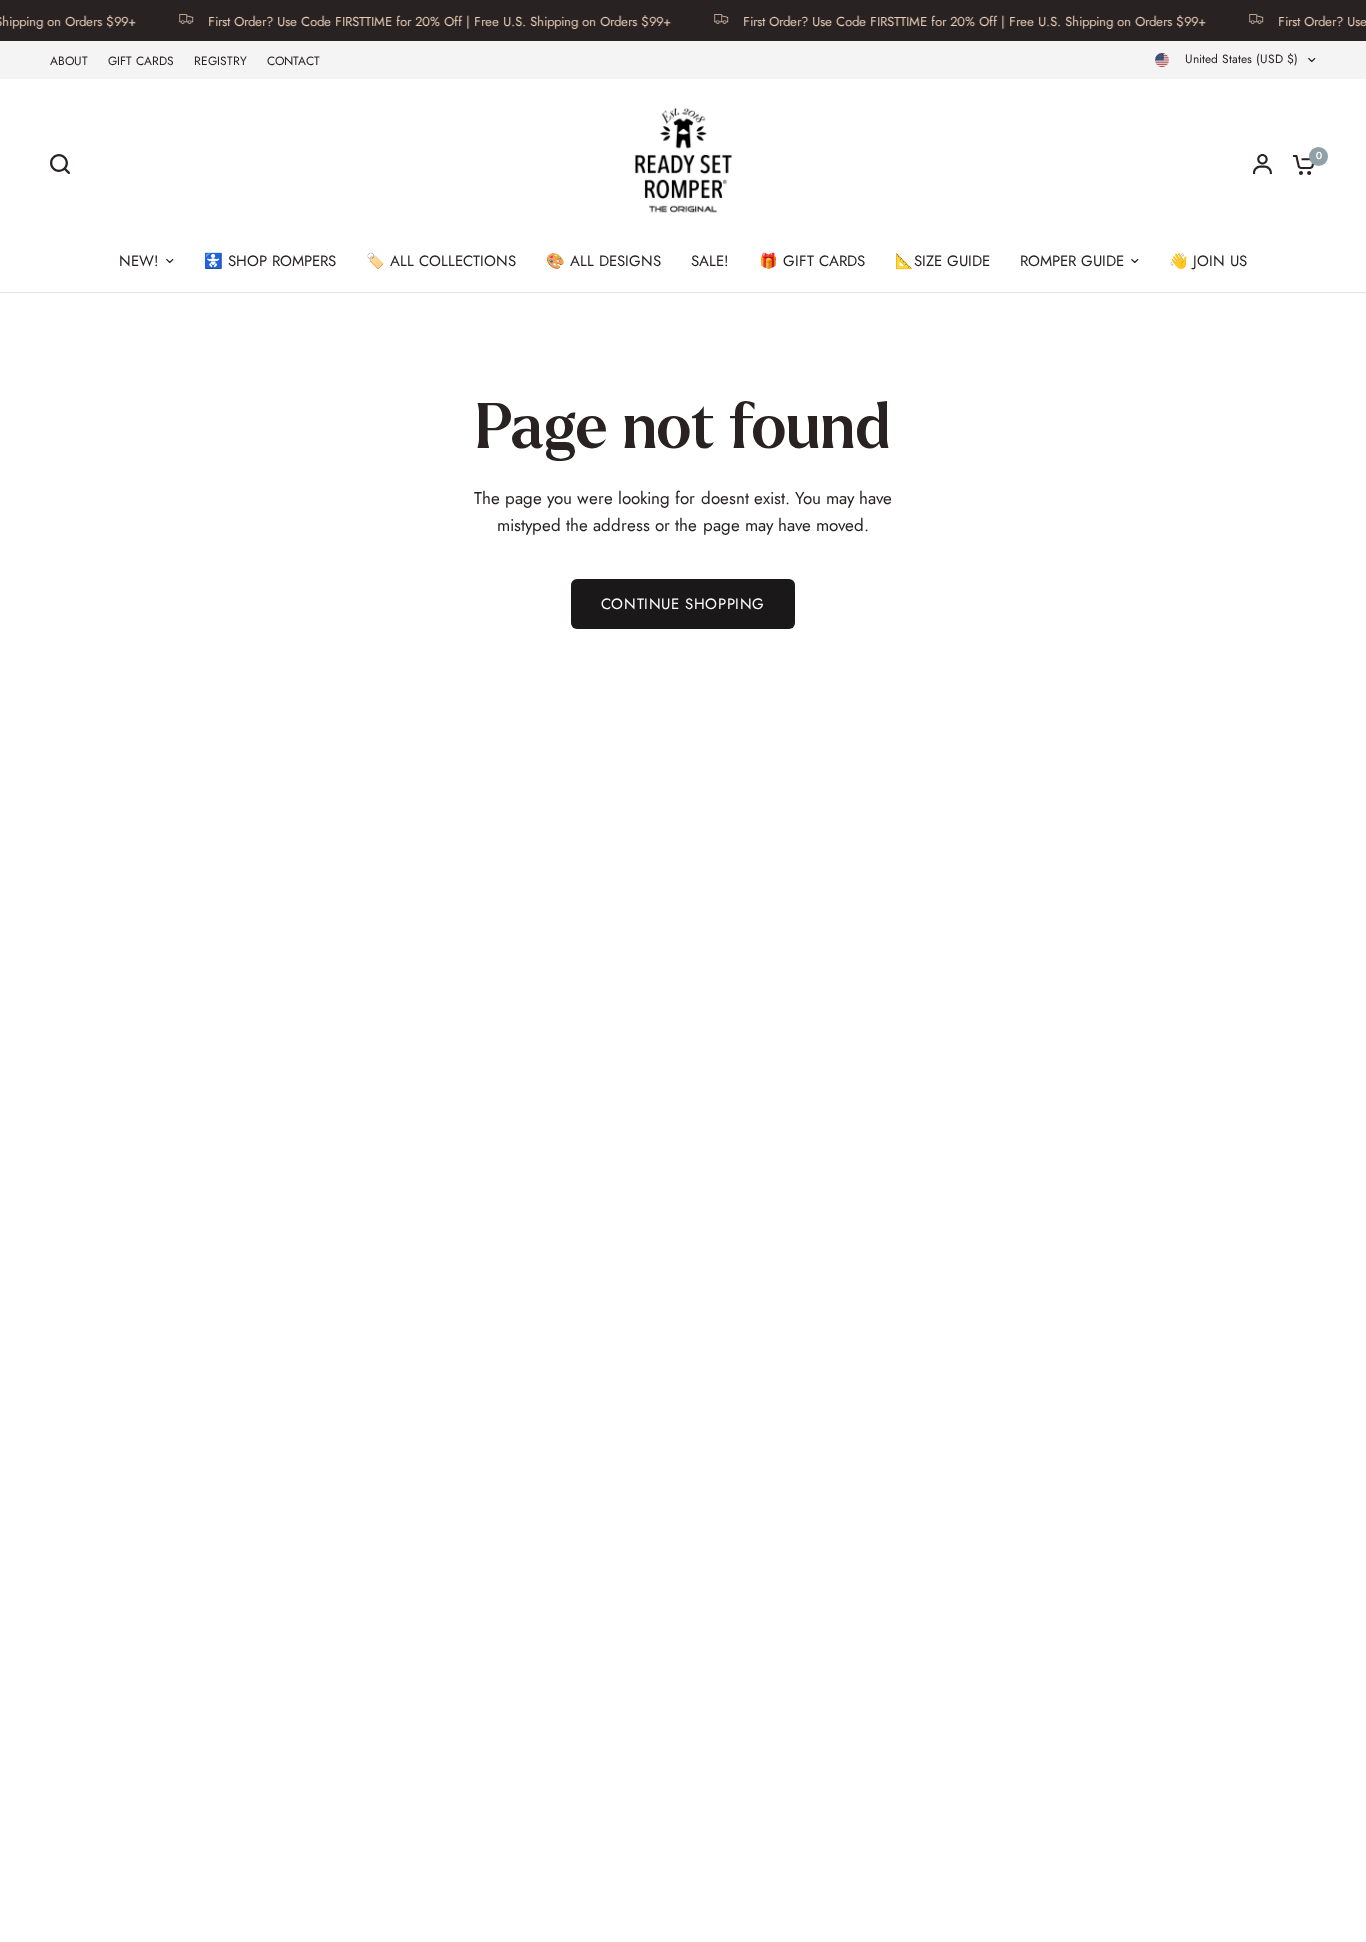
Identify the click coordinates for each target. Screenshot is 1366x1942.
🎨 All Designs (603, 261)
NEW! (139, 261)
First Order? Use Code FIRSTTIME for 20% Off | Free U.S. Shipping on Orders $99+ (418, 20)
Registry (220, 61)
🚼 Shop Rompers (270, 261)
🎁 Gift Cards (812, 261)
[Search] (65, 164)
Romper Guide (1072, 261)
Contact (293, 61)
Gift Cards (141, 61)
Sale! (710, 261)
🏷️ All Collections (441, 261)
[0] (1299, 164)
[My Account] (1262, 164)
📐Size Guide (942, 261)
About (69, 61)
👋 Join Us (1208, 261)
